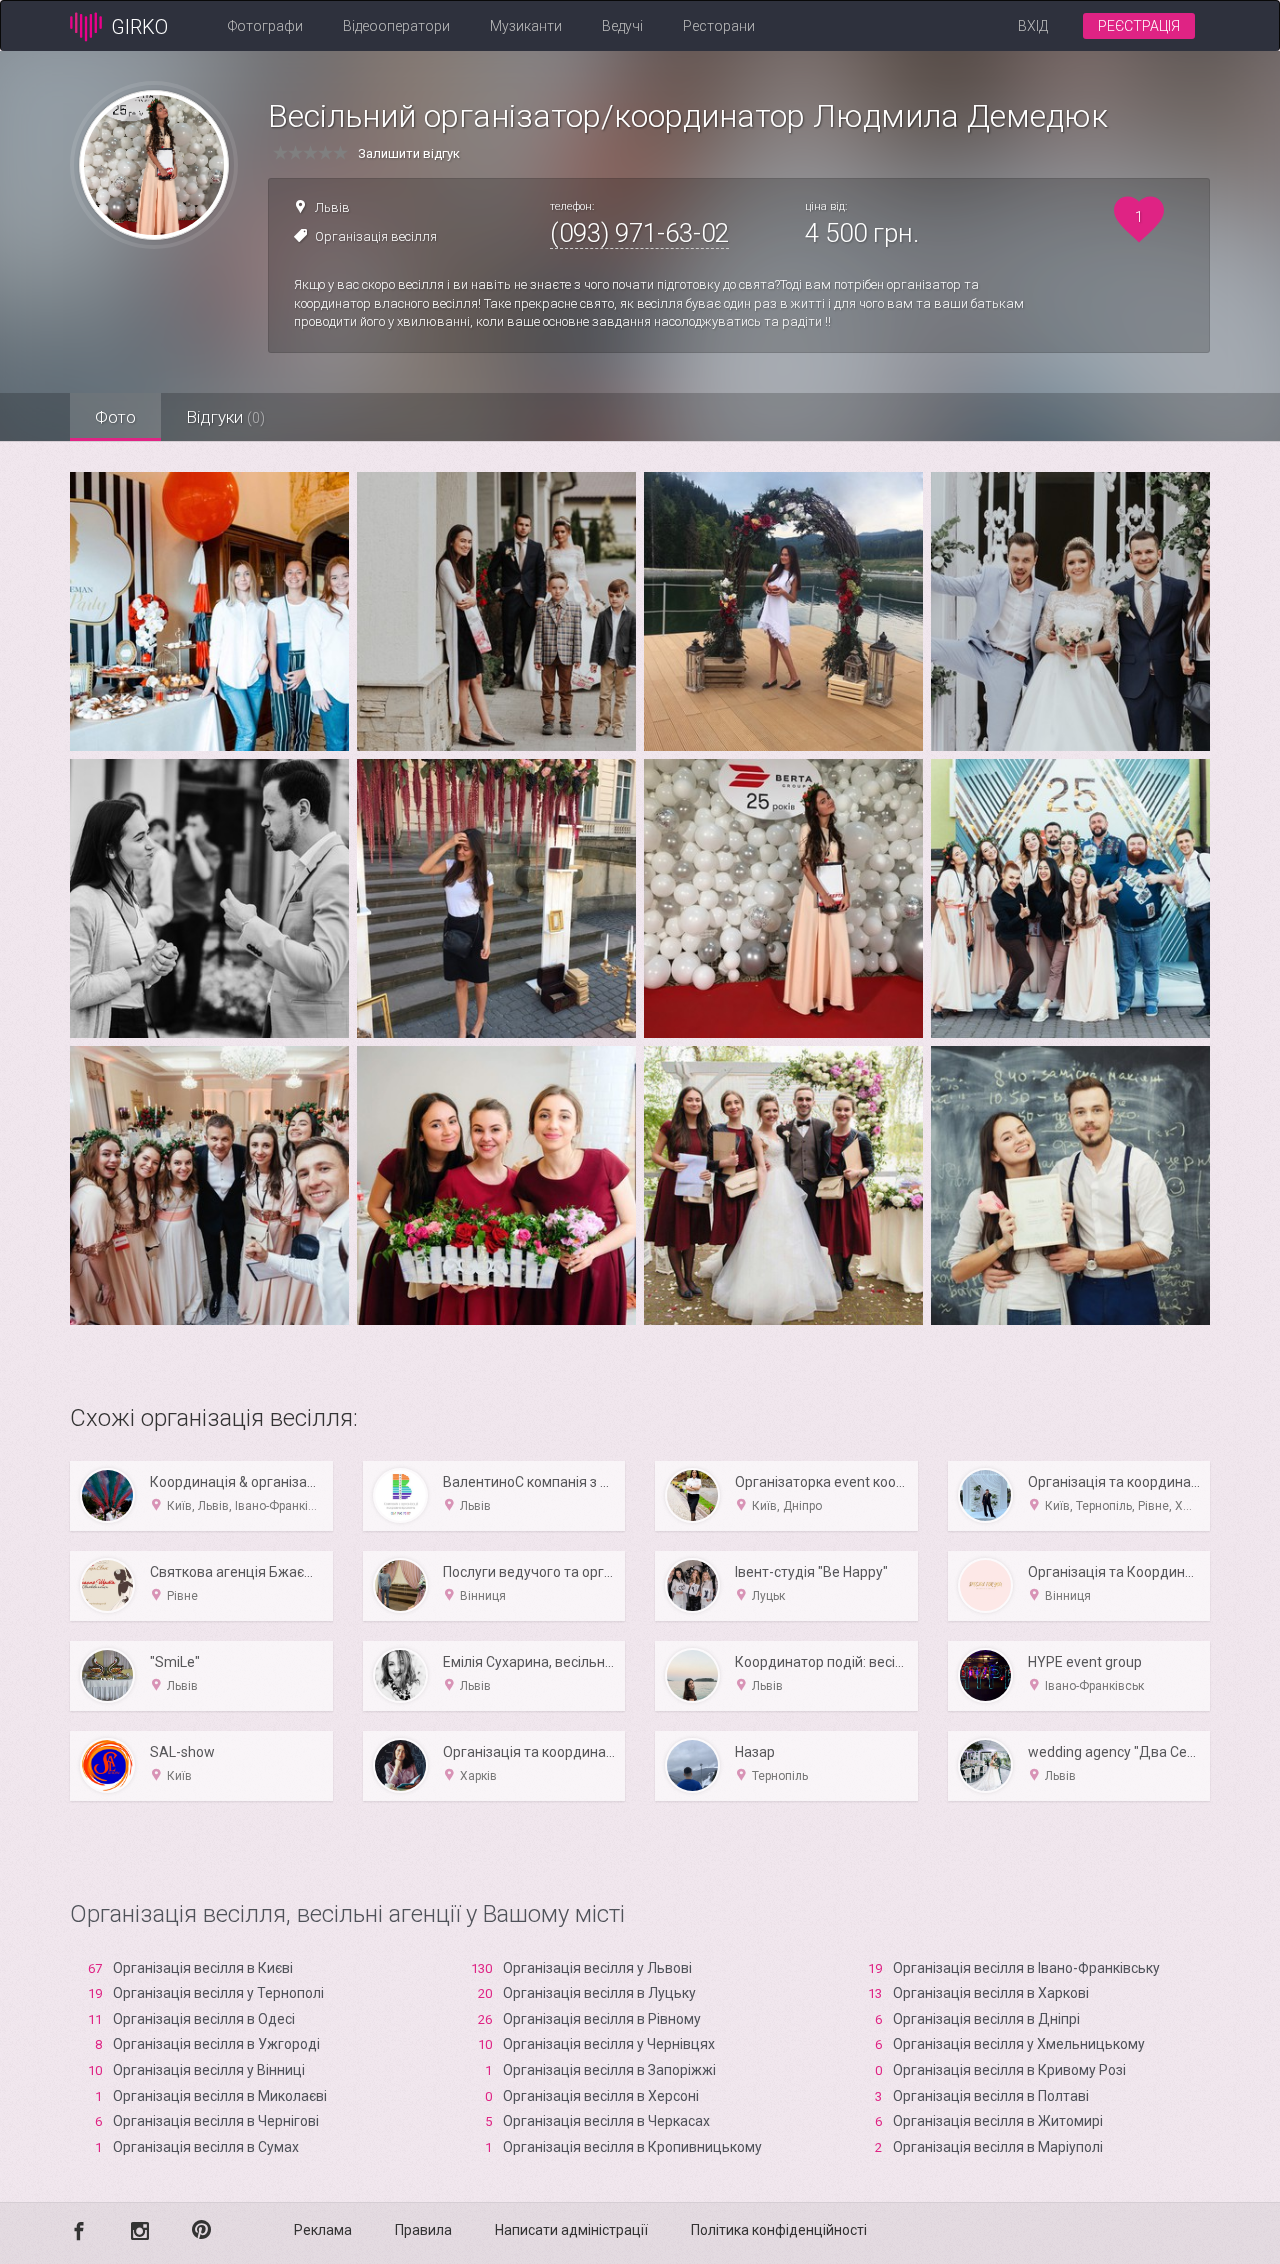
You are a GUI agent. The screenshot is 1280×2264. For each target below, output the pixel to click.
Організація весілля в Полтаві (991, 2096)
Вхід (1033, 26)
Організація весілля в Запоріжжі (609, 2070)
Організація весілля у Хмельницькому (1019, 2044)
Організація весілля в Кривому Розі (1009, 2070)
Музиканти (526, 26)
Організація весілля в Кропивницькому (632, 2147)
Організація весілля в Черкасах (606, 2121)
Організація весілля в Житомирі (998, 2121)
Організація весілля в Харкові (991, 1993)
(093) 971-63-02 (639, 233)
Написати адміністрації (571, 2230)
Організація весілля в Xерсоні (601, 2096)
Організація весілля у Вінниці (209, 2070)
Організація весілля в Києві (203, 1968)
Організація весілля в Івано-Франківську (1026, 1968)
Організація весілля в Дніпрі (986, 2019)
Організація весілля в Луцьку (599, 1993)
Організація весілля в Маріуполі (998, 2147)
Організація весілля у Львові (597, 1968)
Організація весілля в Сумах (206, 2147)
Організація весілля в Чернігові (216, 2121)
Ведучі (622, 26)
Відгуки (225, 417)
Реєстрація (1139, 26)
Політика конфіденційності (779, 2230)
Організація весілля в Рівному (602, 2019)
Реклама (323, 2230)
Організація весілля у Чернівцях (609, 2044)
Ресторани (719, 26)
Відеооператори (396, 26)
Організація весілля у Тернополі (218, 1993)
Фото (115, 417)
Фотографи (265, 26)
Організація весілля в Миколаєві (220, 2096)
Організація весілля (376, 236)
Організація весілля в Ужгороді (216, 2044)
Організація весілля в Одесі (204, 2019)
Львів (332, 207)
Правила (423, 2230)
